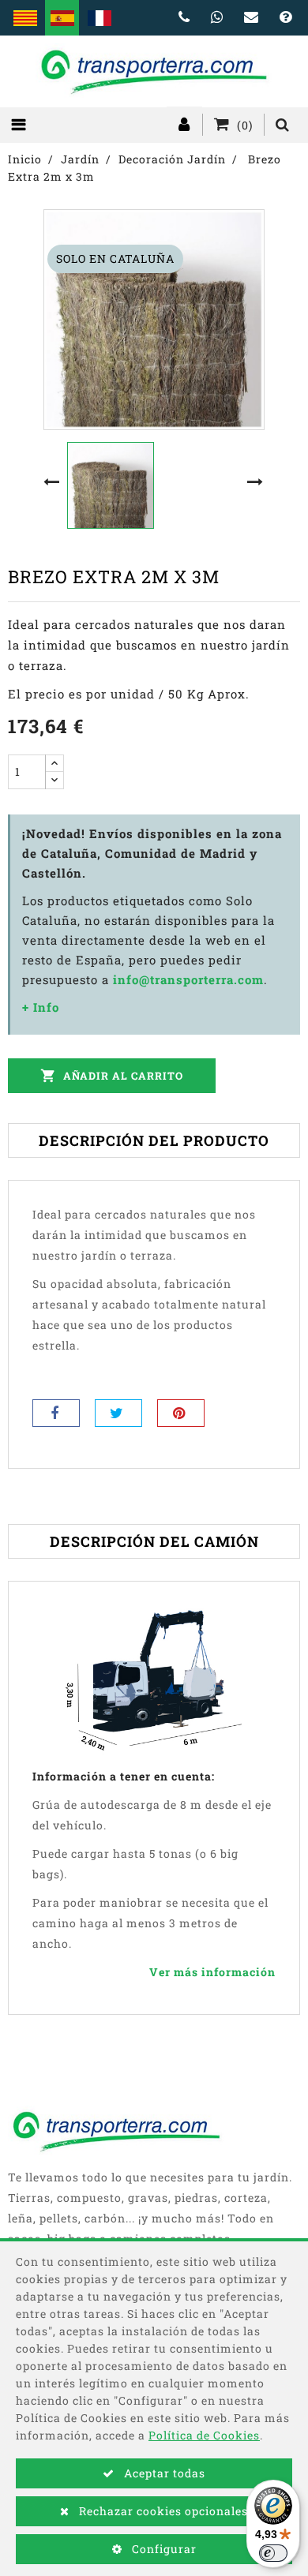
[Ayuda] (286, 18)
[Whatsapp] (217, 18)
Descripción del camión (154, 1541)
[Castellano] (62, 18)
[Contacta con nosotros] (252, 18)
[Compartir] (56, 1413)
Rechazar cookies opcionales (162, 2511)
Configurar (163, 2549)
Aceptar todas (163, 2473)
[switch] (273, 2553)
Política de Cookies (204, 2435)
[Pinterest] (181, 1413)
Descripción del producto (154, 1140)
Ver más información (212, 1972)
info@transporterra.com (188, 979)
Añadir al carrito (112, 1076)
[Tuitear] (118, 1413)
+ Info (41, 1007)
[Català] (25, 18)
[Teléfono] (184, 18)
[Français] (99, 18)
